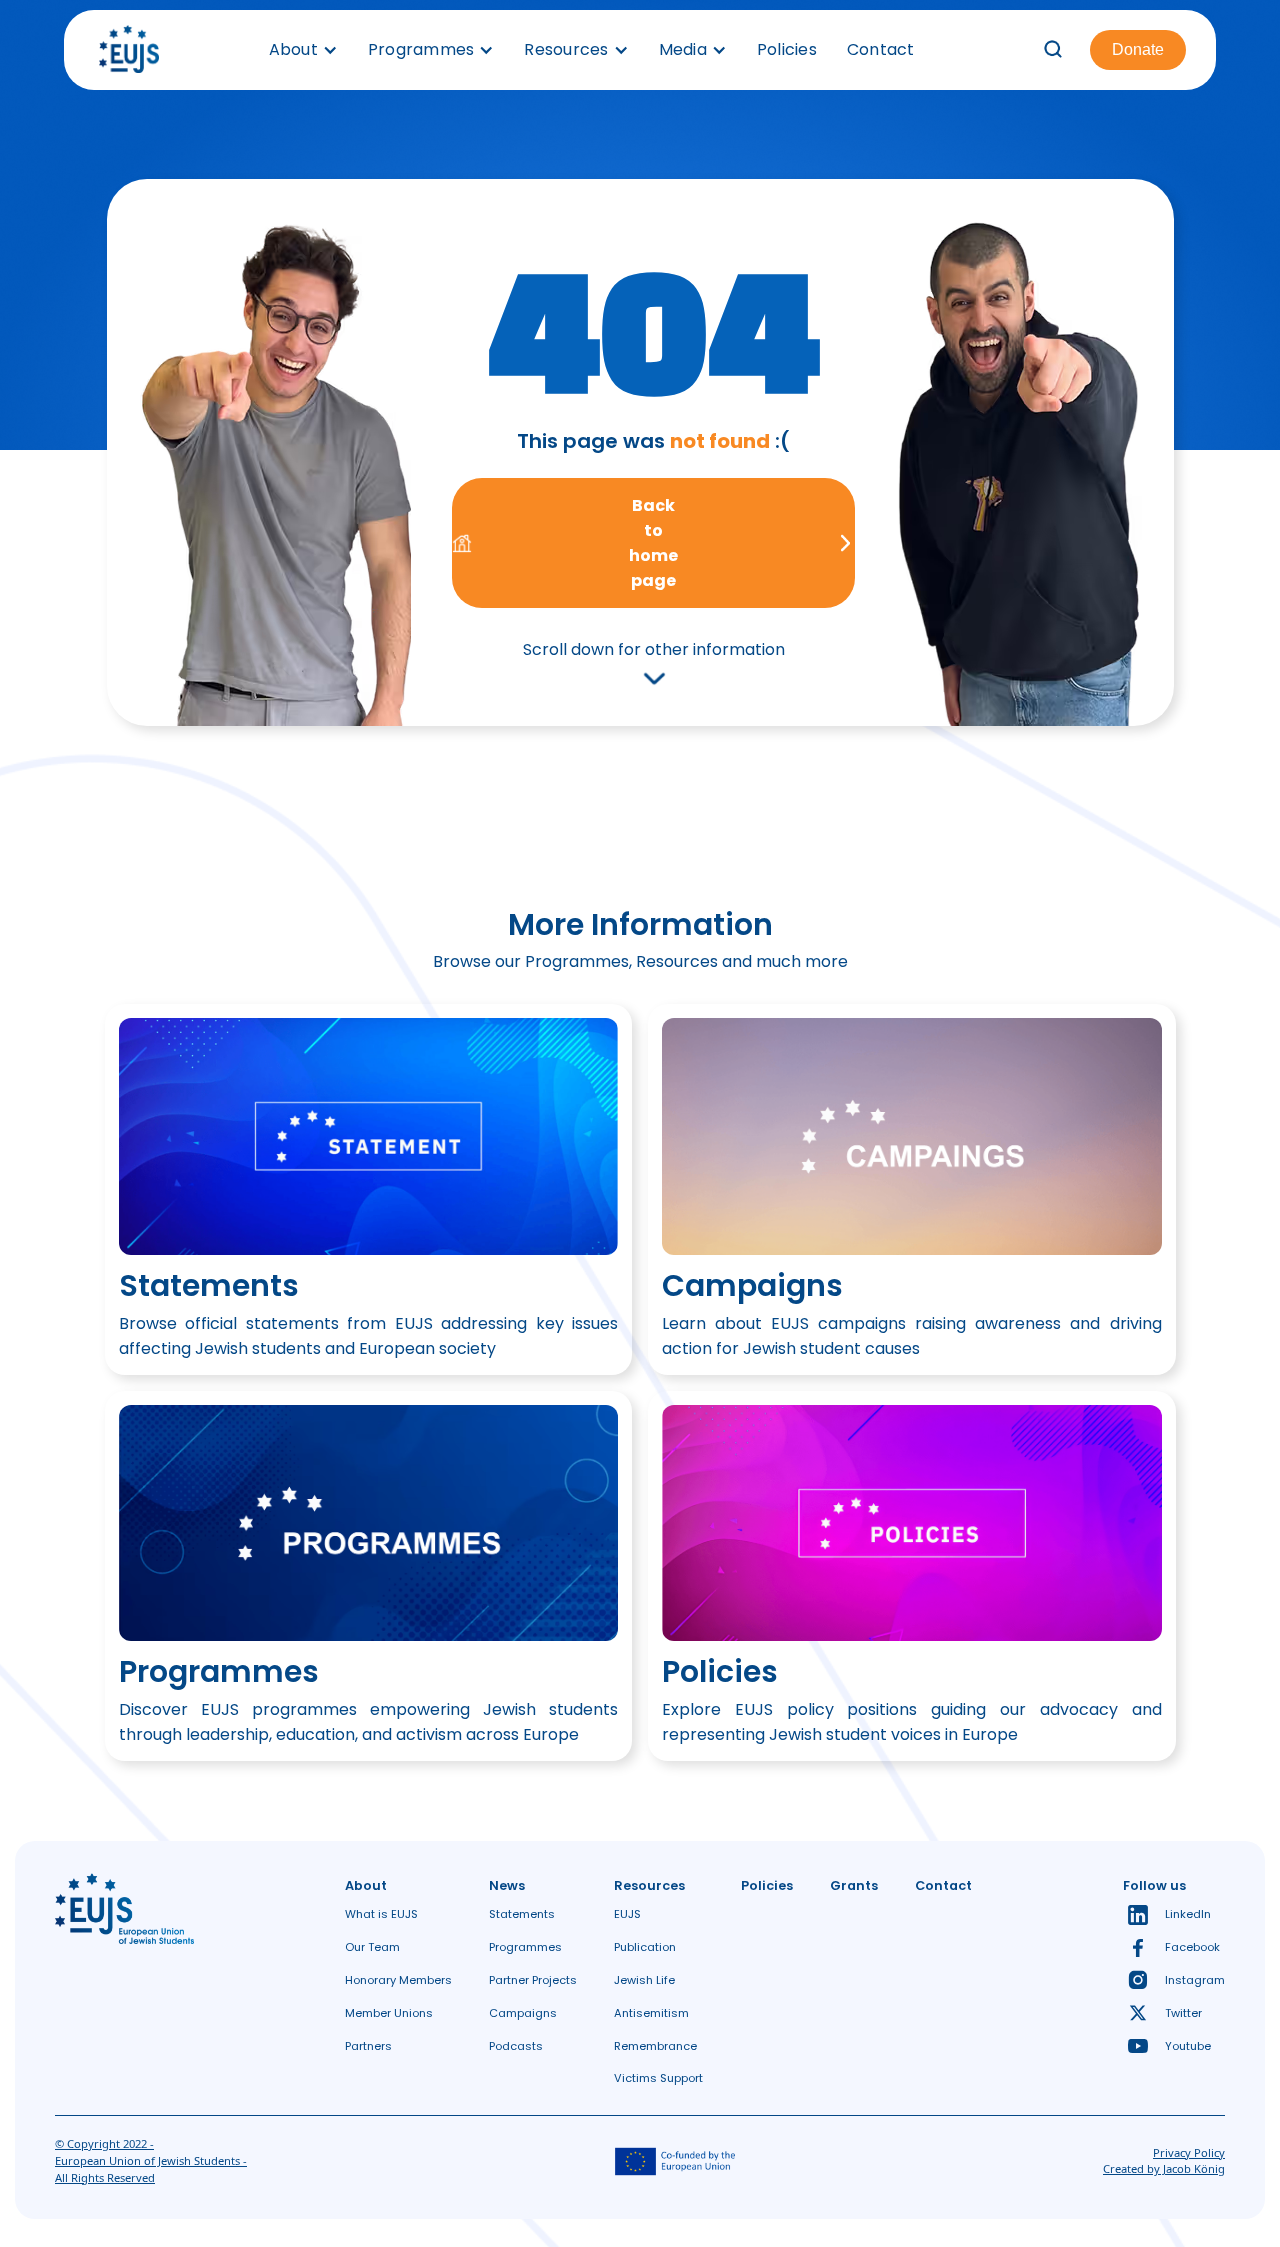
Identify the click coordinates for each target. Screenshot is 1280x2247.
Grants (854, 1885)
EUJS (627, 1914)
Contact (881, 49)
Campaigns (523, 2013)
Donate (1138, 49)
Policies (787, 49)
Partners (368, 2046)
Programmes (525, 1947)
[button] (303, 50)
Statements (522, 1914)
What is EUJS (381, 1914)
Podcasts (516, 2046)
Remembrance (655, 2046)
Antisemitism (651, 2013)
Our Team (372, 1947)
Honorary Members (398, 1980)
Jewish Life (644, 1980)
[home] (129, 50)
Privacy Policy (1189, 2152)
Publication (645, 1947)
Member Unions (389, 2013)
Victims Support (658, 2078)
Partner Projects (533, 1980)
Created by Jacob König (1164, 2168)
